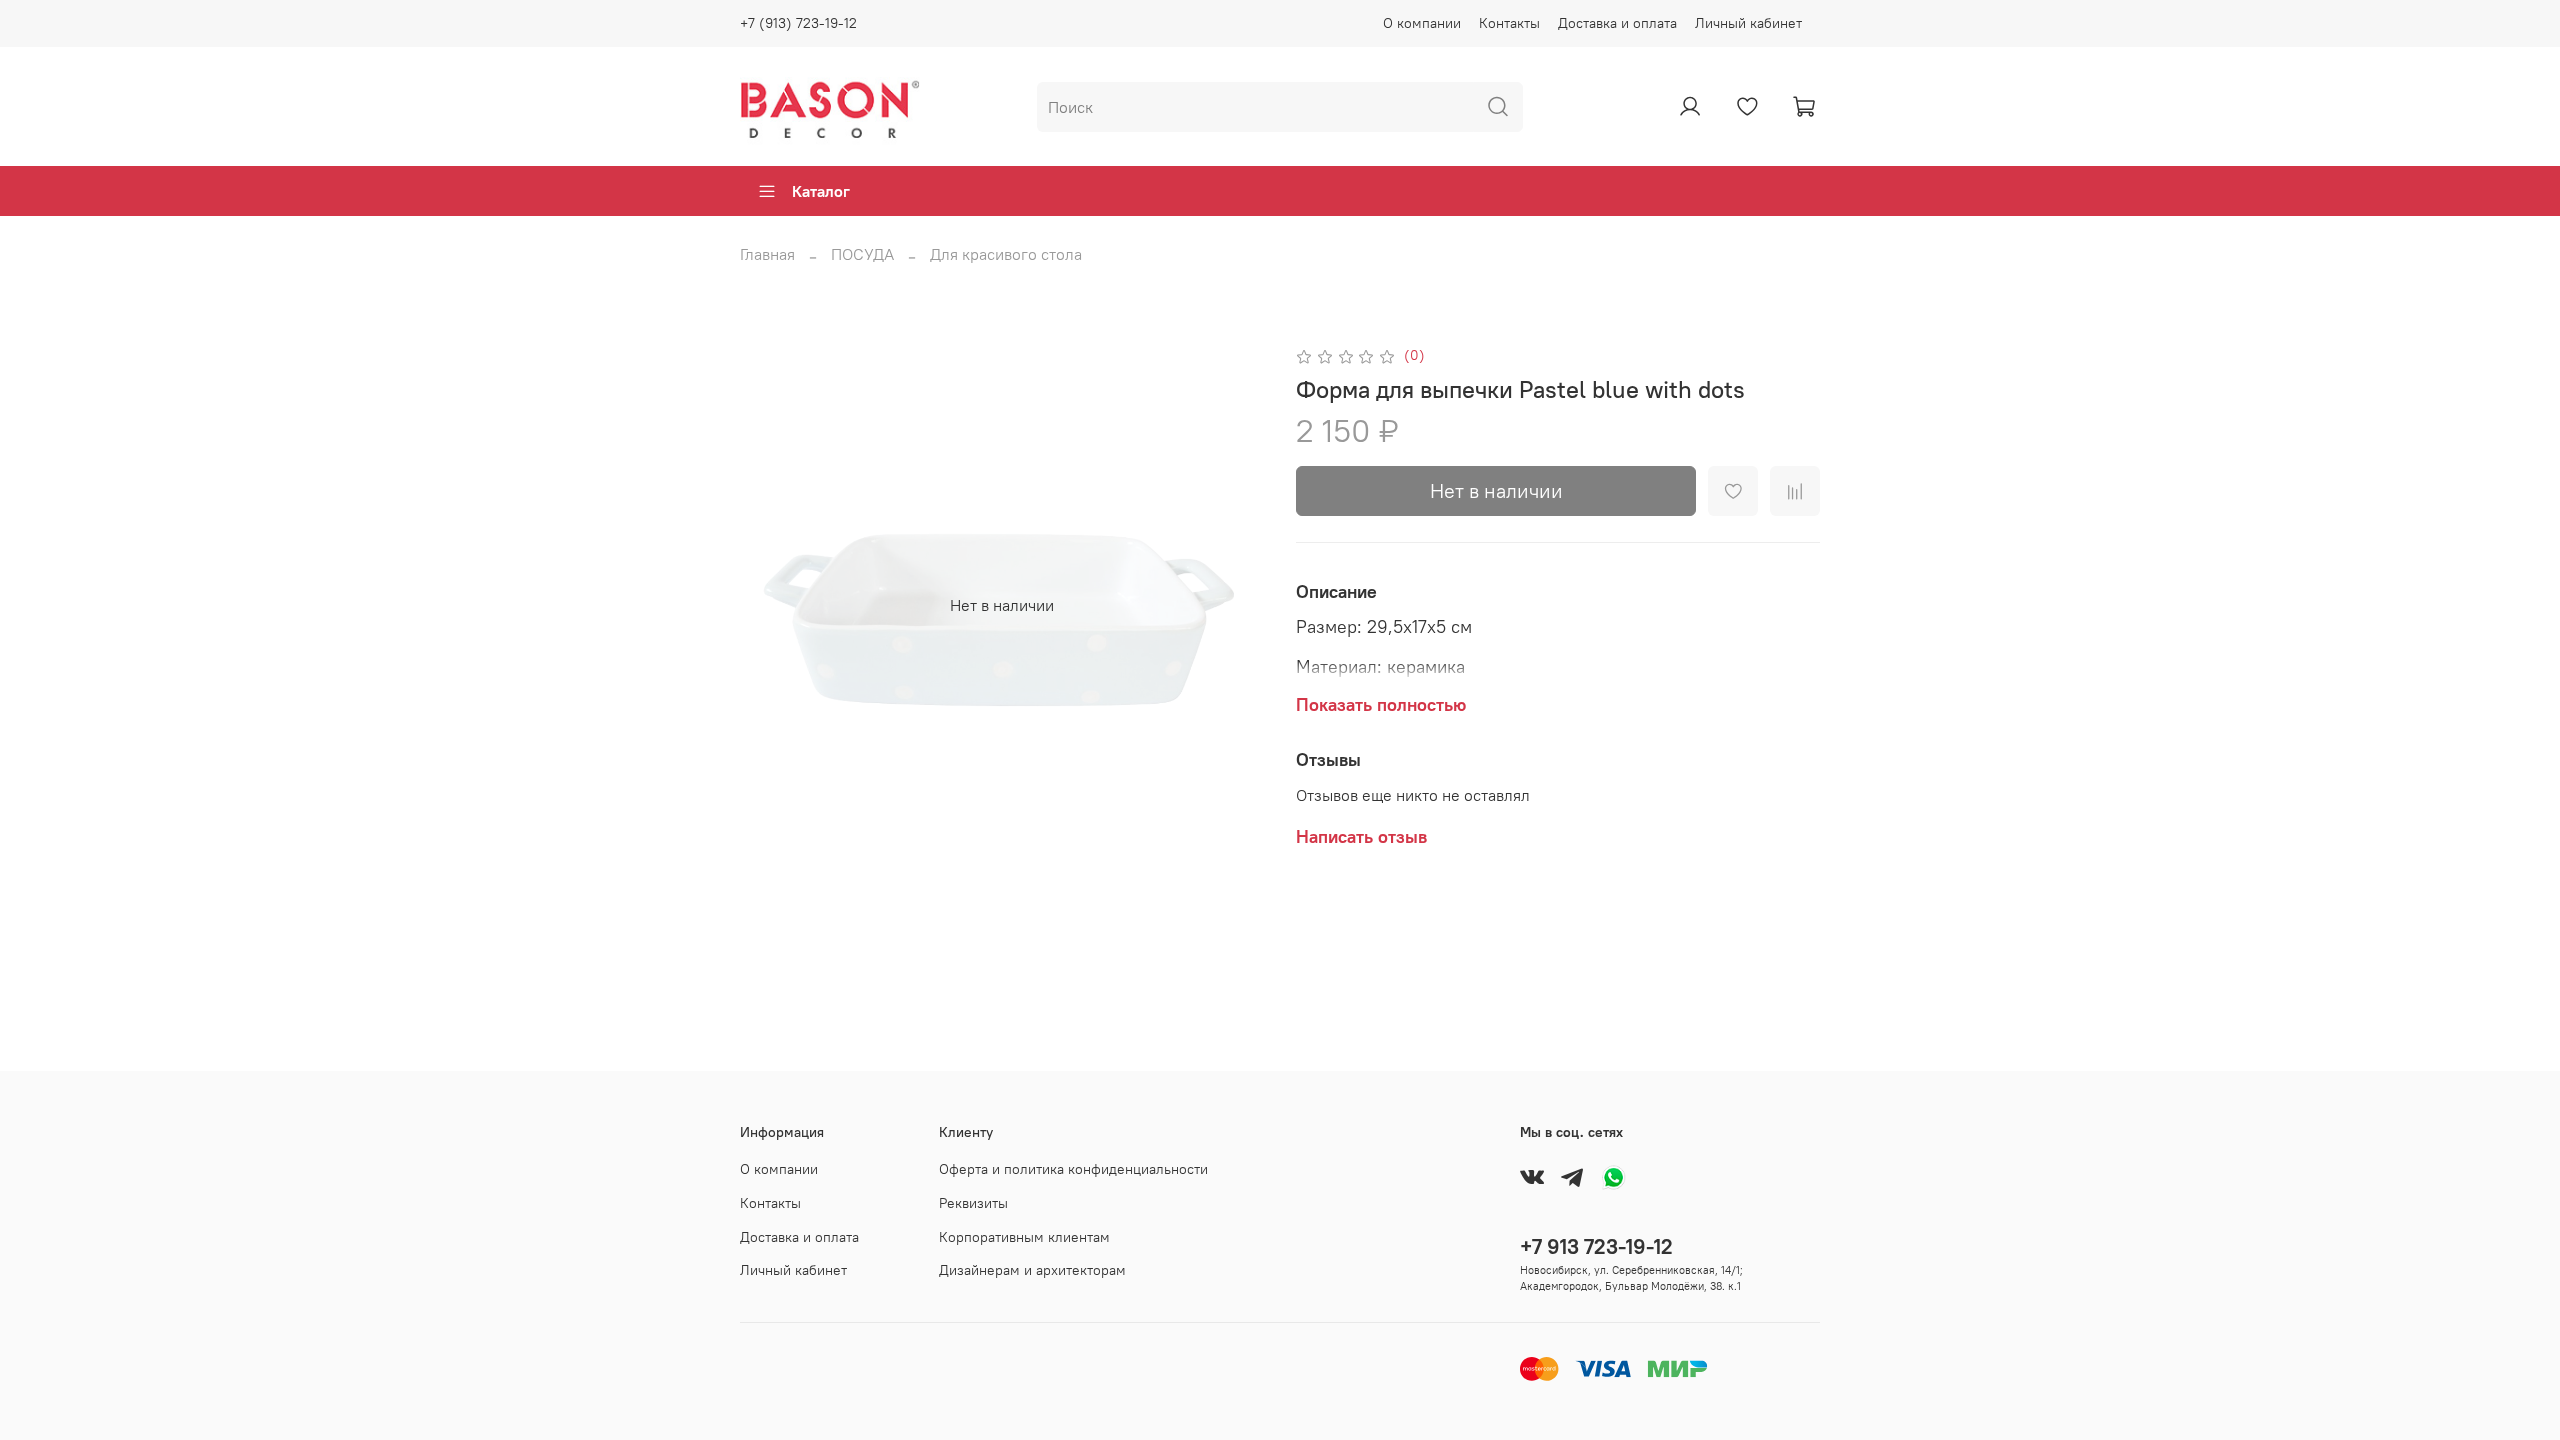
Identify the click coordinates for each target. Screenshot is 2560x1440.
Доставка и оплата (1617, 23)
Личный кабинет (1748, 23)
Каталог (821, 191)
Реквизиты (973, 1203)
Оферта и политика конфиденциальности (1073, 1169)
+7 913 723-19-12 (1596, 1246)
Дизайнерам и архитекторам (1032, 1270)
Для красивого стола (1006, 254)
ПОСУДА (862, 254)
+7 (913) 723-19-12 (798, 23)
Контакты (1509, 23)
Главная (767, 254)
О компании (1422, 23)
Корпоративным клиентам (1024, 1237)
